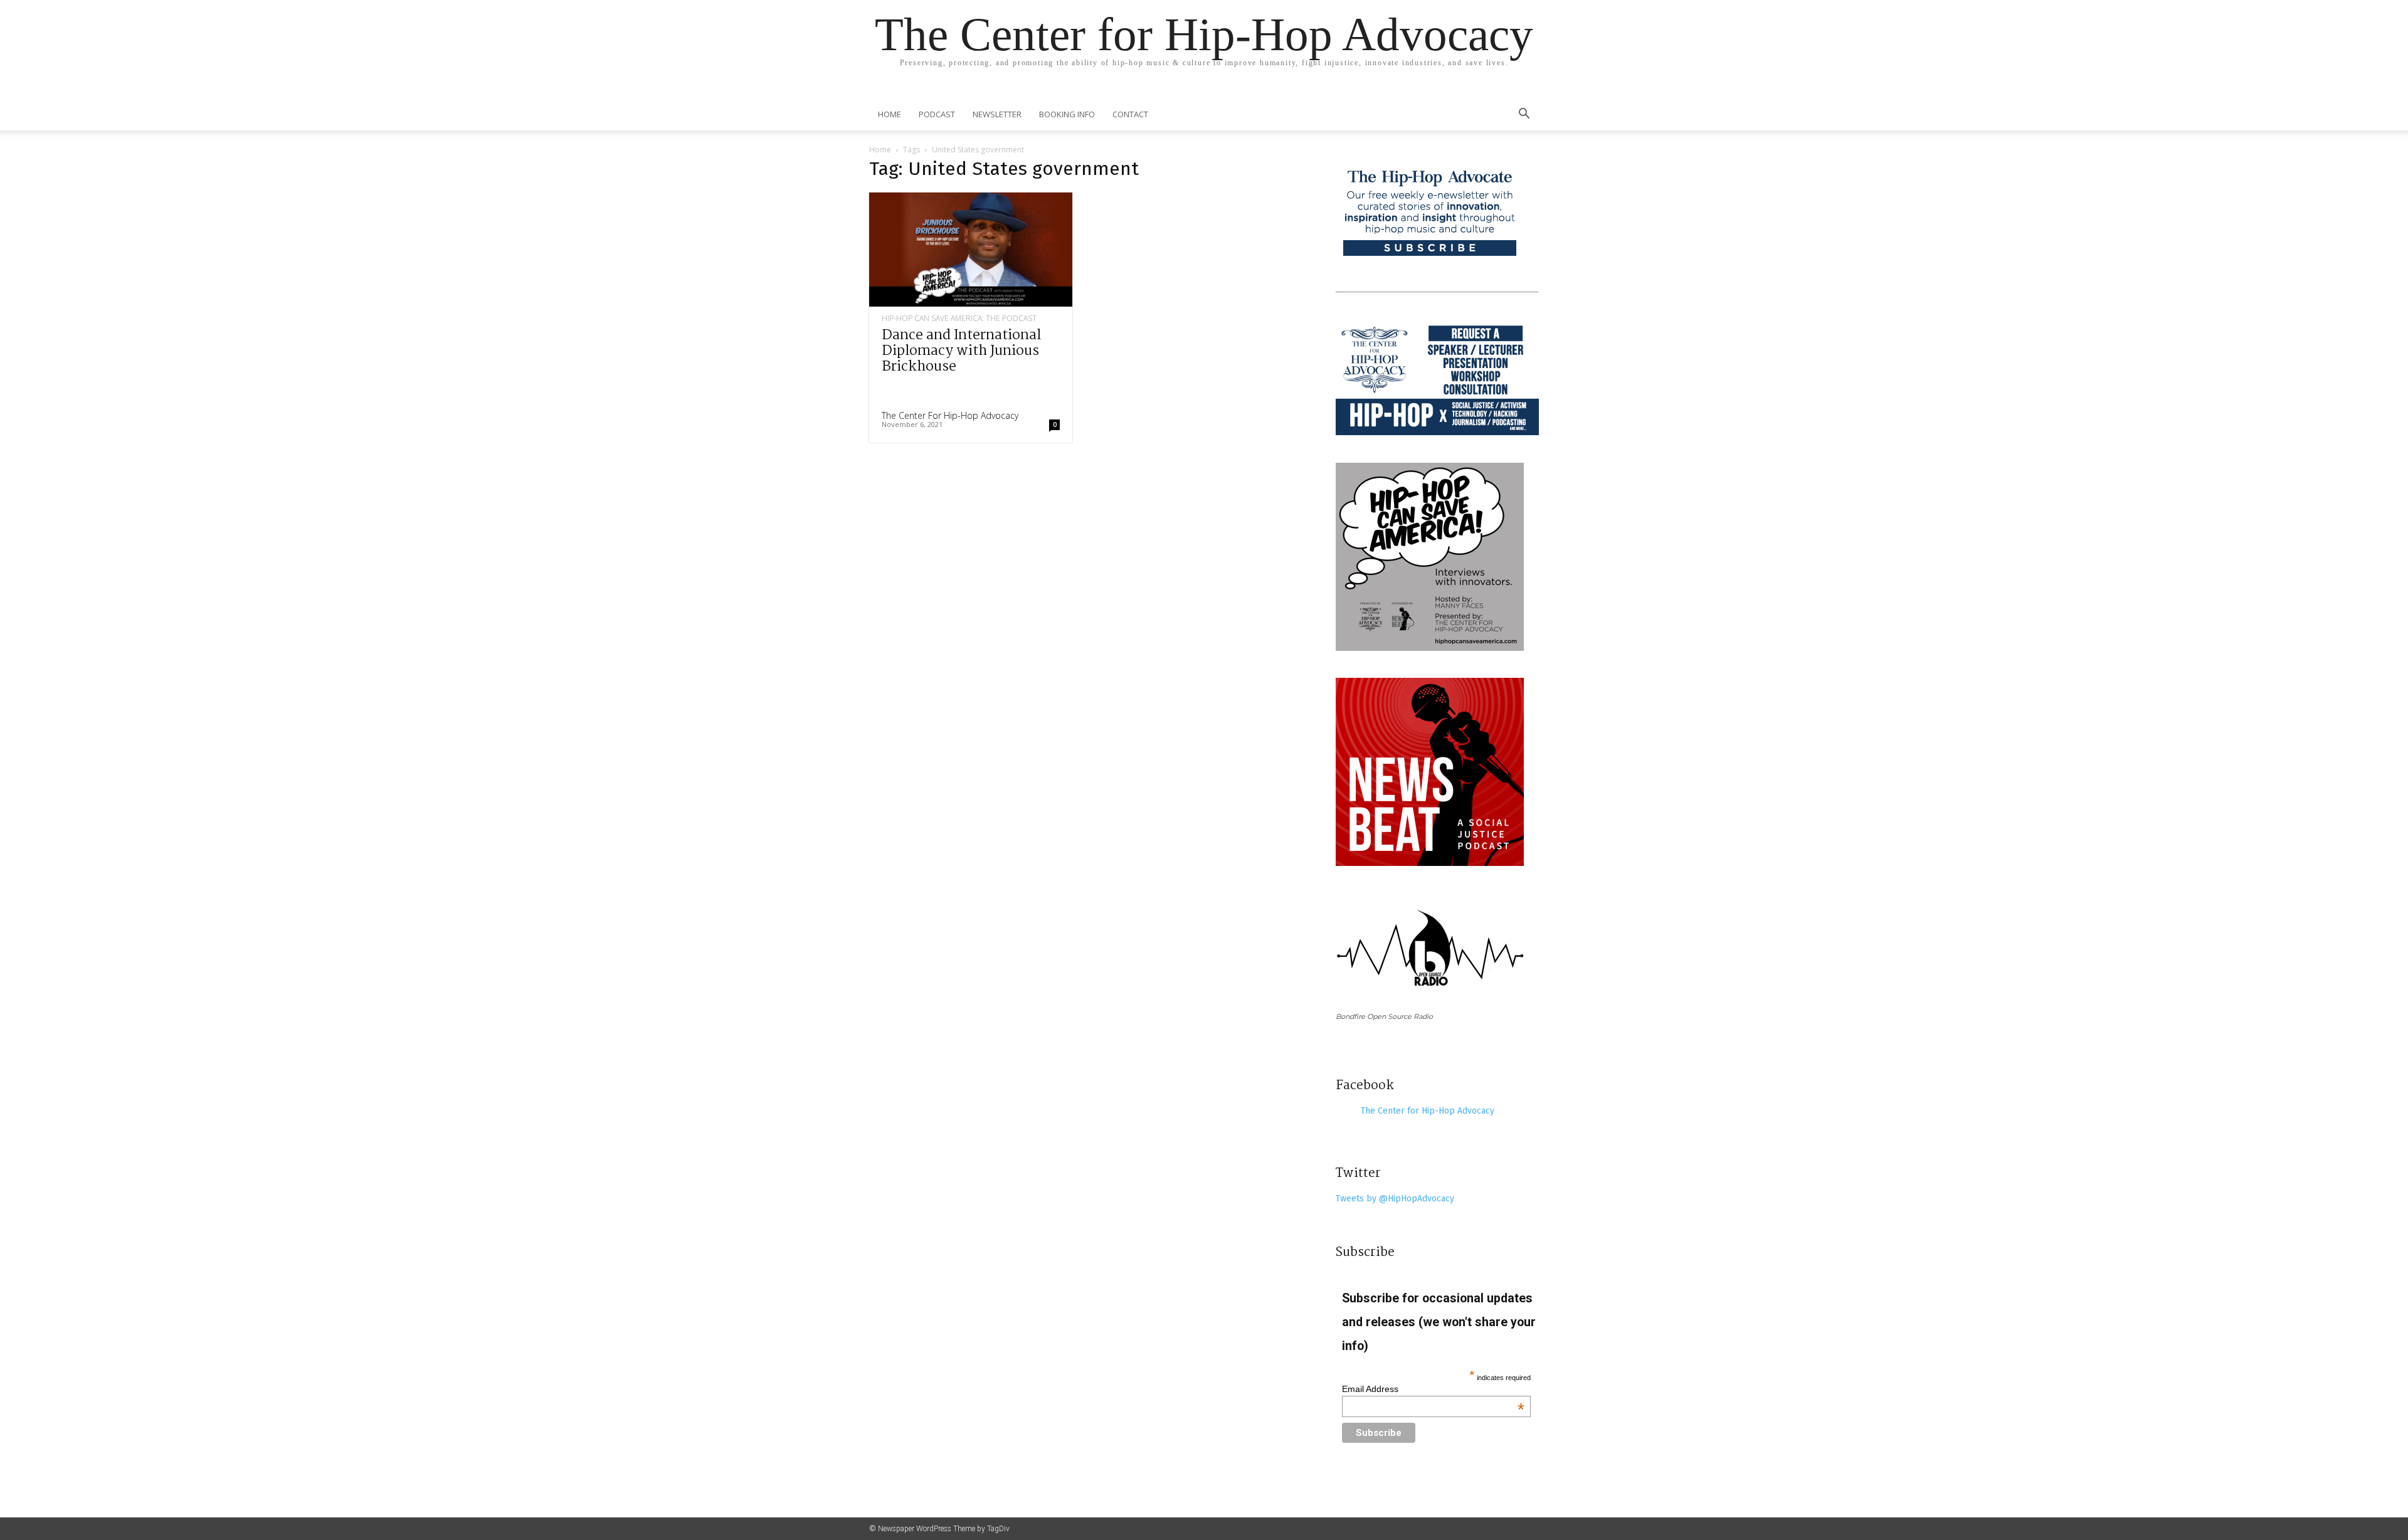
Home (890, 114)
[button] (1524, 115)
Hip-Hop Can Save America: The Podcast (959, 319)
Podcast (937, 114)
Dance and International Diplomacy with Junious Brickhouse (961, 351)
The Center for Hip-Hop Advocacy (950, 415)
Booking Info (1067, 114)
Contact (1130, 114)
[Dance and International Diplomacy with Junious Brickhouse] (971, 250)
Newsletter (997, 114)
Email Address (1434, 1389)
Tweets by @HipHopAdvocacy (1395, 1199)
